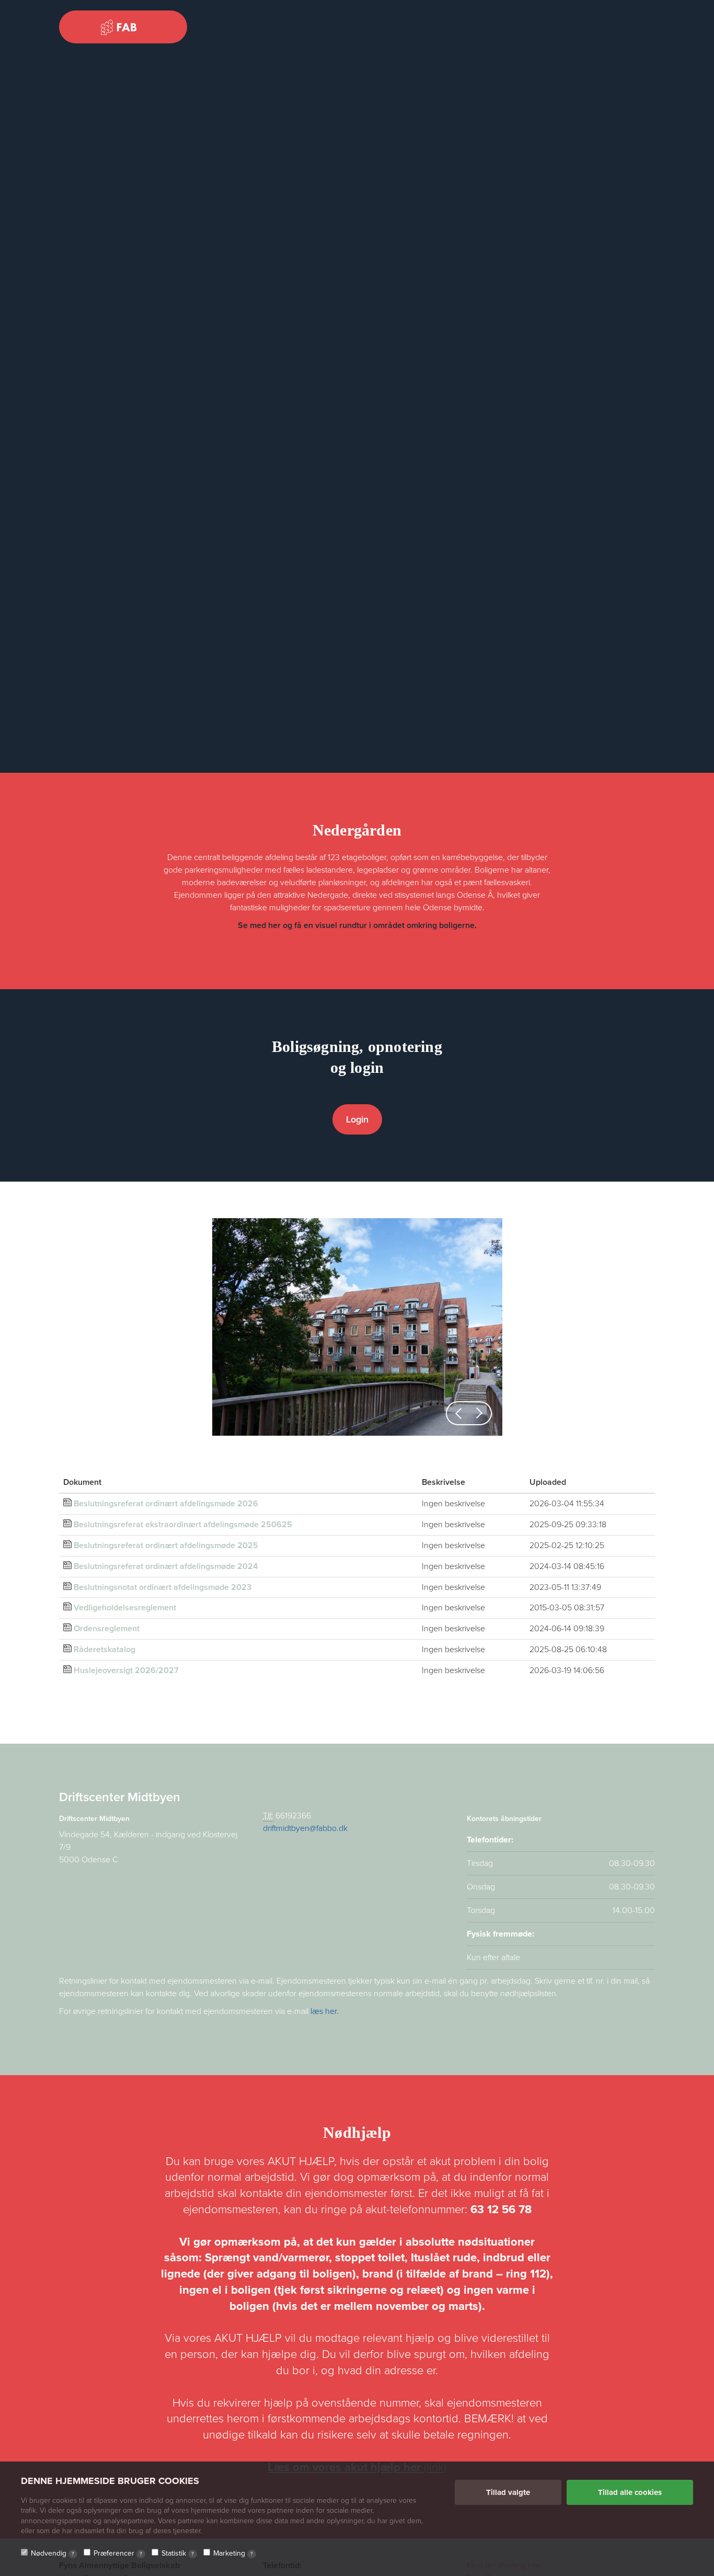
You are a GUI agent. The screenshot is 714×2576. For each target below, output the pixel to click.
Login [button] (357, 1119)
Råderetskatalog (105, 1650)
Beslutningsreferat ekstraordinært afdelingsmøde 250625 (183, 1525)
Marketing (233, 2553)
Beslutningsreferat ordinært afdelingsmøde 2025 (166, 1545)
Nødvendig (53, 2553)
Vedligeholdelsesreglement (125, 1608)
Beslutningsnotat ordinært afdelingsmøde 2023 (163, 1587)
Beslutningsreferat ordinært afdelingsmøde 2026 (166, 1504)
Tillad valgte (508, 2492)
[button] (458, 1413)
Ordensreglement (107, 1629)
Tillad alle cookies (630, 2492)
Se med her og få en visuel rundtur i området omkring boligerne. (357, 925)
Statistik (178, 2553)
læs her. (325, 2011)
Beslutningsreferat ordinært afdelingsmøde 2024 (166, 1566)
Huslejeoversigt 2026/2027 (126, 1670)
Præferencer (118, 2553)
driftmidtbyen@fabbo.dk (305, 1828)
